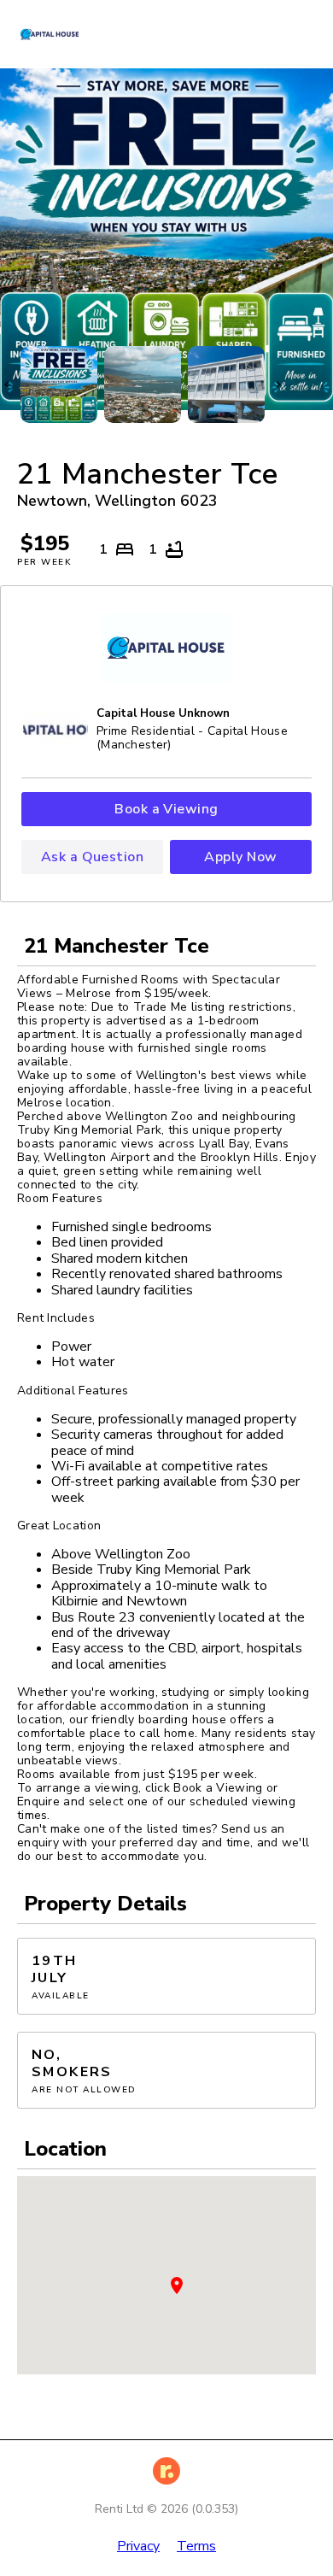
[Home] (58, 34)
